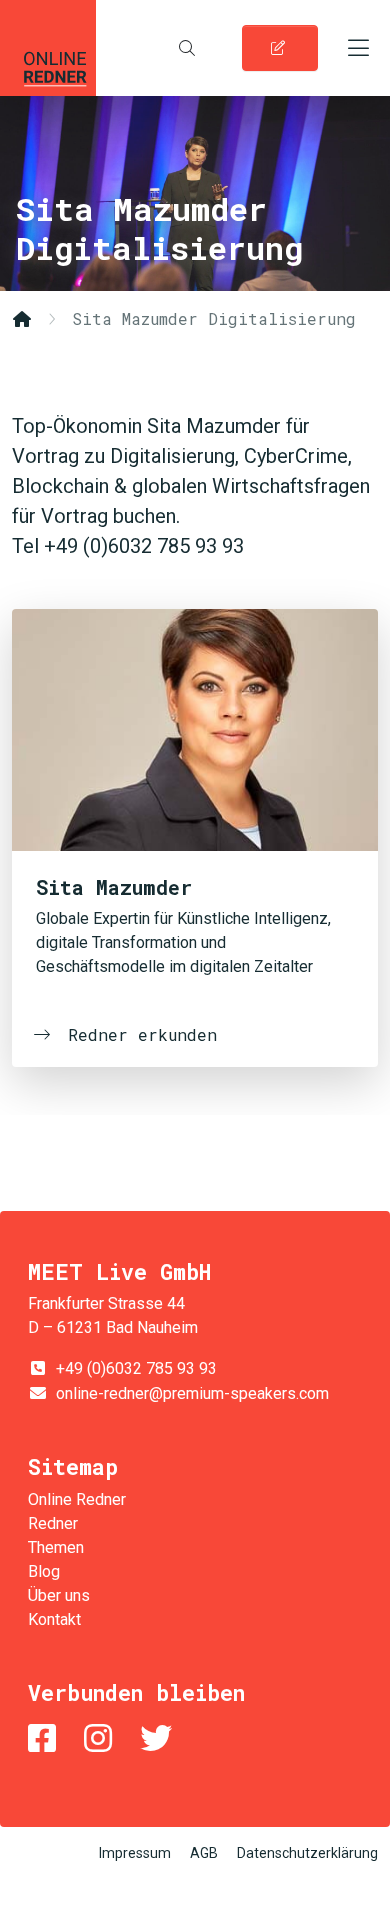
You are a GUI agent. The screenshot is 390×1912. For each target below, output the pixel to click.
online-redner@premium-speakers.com (192, 1393)
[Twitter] (160, 1738)
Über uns (59, 1595)
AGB (204, 1853)
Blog (44, 1571)
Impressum (135, 1853)
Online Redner (48, 48)
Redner (53, 1523)
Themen (56, 1547)
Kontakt (54, 1619)
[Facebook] (46, 1738)
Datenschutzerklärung (307, 1853)
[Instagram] (102, 1738)
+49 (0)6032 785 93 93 (136, 1368)
